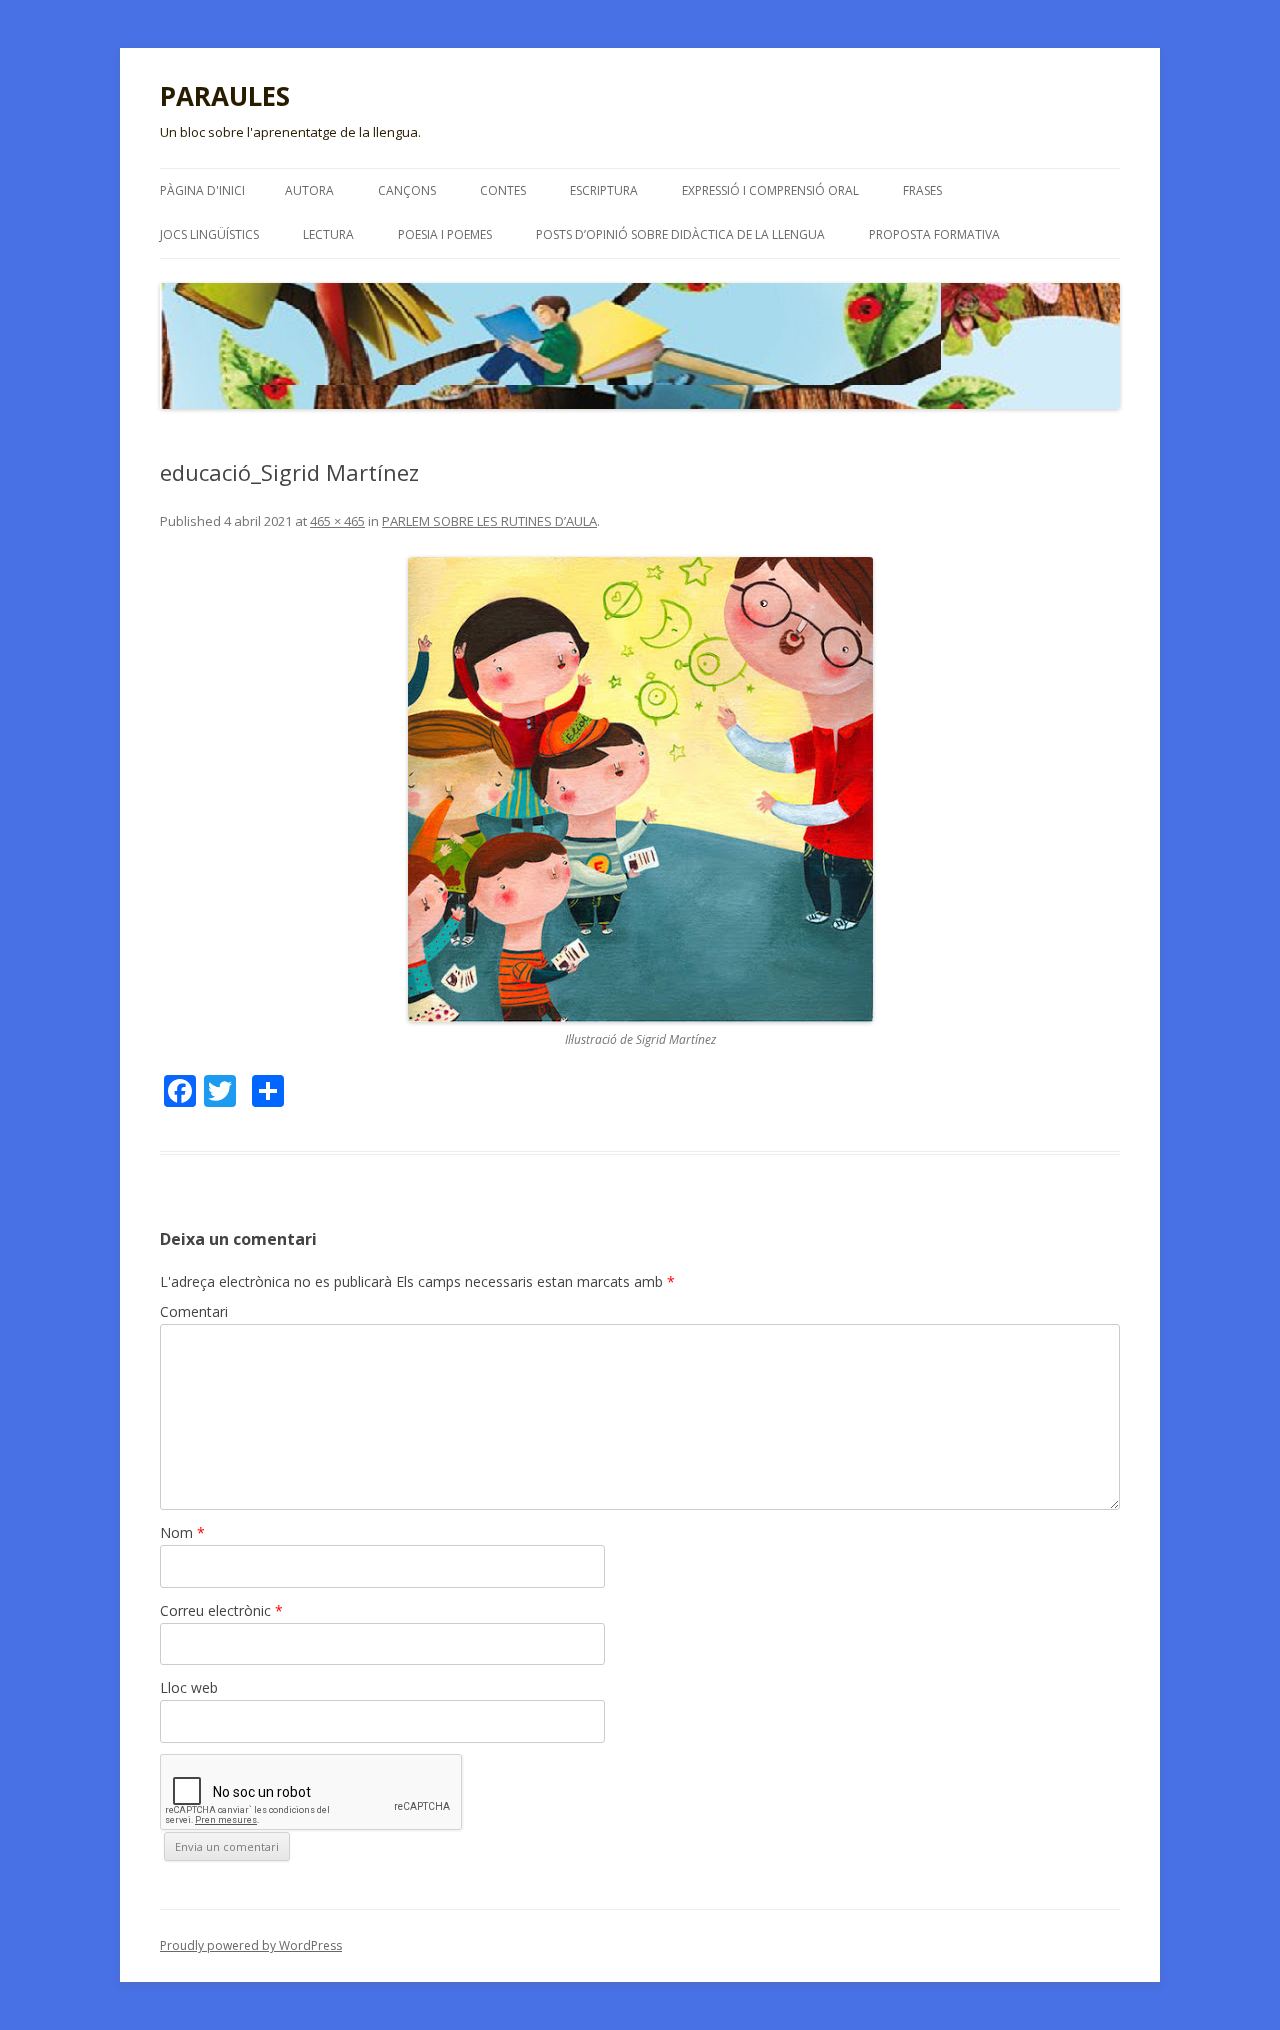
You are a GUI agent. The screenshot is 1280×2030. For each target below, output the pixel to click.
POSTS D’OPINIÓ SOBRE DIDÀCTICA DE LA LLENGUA (680, 234)
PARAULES (225, 96)
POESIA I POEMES (445, 234)
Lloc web (189, 1687)
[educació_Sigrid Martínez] (640, 789)
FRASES (922, 190)
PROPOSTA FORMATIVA (934, 234)
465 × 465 (337, 521)
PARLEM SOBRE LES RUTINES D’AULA (489, 521)
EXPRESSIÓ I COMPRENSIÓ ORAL (770, 190)
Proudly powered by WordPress (251, 1945)
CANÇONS (407, 190)
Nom (182, 1532)
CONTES (503, 190)
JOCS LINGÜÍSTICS (209, 234)
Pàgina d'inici (202, 190)
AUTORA (309, 190)
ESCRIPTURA (604, 190)
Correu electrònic (221, 1610)
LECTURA (328, 234)
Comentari (194, 1311)
